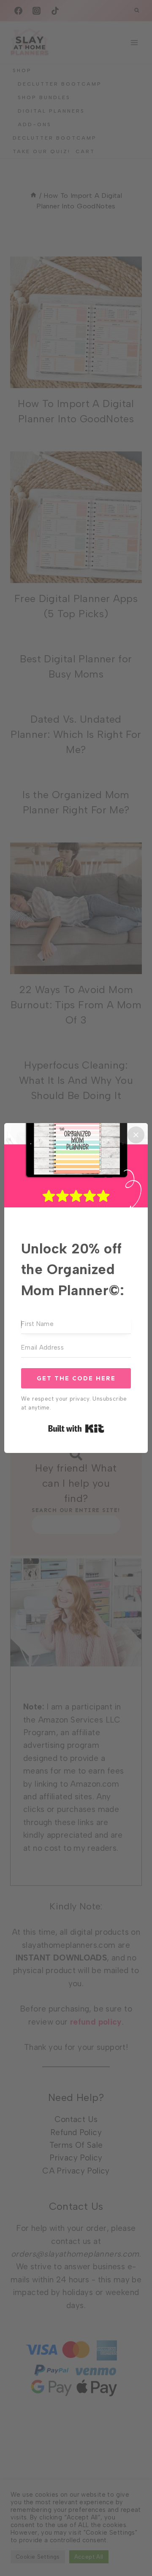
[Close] (136, 1135)
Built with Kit (76, 1428)
